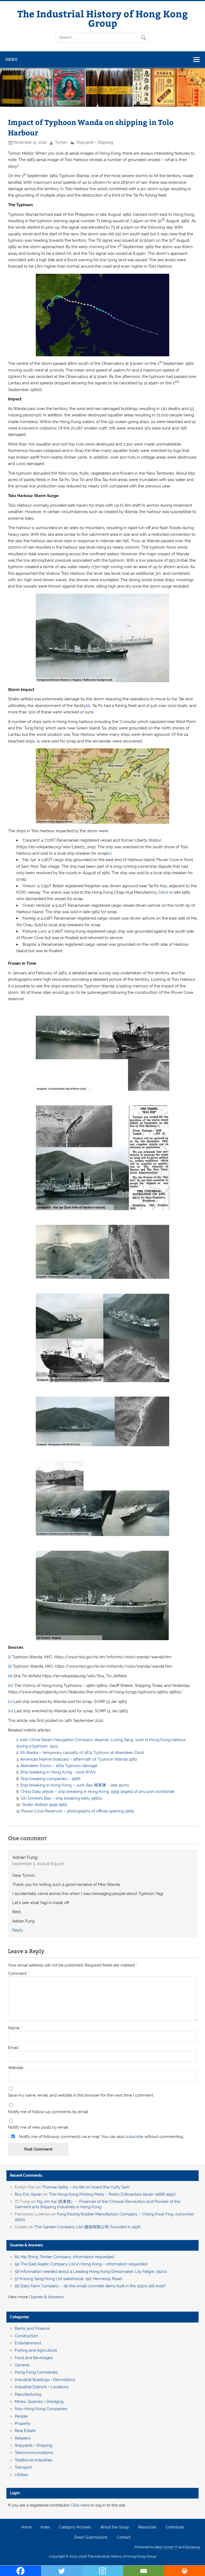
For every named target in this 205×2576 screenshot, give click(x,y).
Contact (124, 2538)
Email (14, 2048)
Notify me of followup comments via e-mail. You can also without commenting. (101, 2137)
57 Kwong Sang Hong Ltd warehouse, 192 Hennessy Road (68, 2279)
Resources (147, 2527)
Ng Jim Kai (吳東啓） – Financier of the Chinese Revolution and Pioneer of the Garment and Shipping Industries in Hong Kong (98, 2204)
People (21, 2416)
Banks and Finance (32, 2328)
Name (15, 2028)
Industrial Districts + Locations (42, 2387)
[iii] (88, 706)
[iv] (159, 840)
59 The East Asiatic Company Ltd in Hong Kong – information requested (81, 2264)
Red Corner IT (166, 2547)
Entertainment (28, 2343)
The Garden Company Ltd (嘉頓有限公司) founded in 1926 (87, 2227)
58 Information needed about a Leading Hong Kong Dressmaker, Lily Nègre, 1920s (91, 2272)
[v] (109, 853)
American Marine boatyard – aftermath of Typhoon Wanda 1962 (79, 1759)
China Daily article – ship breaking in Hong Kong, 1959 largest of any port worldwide (97, 1792)
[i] (40, 390)
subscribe (135, 2137)
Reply (18, 1930)
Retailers (23, 2438)
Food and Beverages (34, 2358)
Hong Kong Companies (36, 2372)
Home (26, 2527)
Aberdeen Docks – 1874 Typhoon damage (59, 1766)
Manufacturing (28, 2394)
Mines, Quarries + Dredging (39, 2402)
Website (16, 2068)
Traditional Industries (33, 2460)
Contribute (175, 2527)
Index (45, 2527)
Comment (19, 1974)
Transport (23, 2467)
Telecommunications (34, 2453)
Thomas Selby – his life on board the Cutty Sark (86, 2187)
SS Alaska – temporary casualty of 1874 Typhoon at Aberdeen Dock (82, 1753)
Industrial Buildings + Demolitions (45, 2380)
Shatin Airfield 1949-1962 (45, 1805)
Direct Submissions (91, 2538)
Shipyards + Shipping (95, 142)
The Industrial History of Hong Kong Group (103, 18)
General (22, 2365)
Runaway (193, 2547)
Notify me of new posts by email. (38, 2127)
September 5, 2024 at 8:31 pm (38, 1864)
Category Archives (75, 2527)
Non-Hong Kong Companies (41, 2409)
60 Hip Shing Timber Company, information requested (64, 2257)
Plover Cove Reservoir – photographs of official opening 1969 (78, 1811)
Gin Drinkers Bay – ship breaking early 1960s (61, 1798)
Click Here (80, 2505)
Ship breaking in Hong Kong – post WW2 (58, 1772)
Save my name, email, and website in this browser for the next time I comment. (81, 2095)
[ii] (40, 415)
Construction (26, 2336)
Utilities (21, 2475)
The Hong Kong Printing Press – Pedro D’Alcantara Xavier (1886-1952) (112, 2194)
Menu (11, 59)
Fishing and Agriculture (36, 2350)
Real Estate (25, 2431)
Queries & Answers (26, 2245)
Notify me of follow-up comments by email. (48, 2112)
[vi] (166, 892)
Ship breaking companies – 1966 (50, 1779)
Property (23, 2423)
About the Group (115, 2527)
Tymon (61, 142)
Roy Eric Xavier (28, 2194)
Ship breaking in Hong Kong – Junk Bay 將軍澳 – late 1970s (74, 1785)
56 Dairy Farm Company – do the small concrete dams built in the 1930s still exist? (90, 2286)
